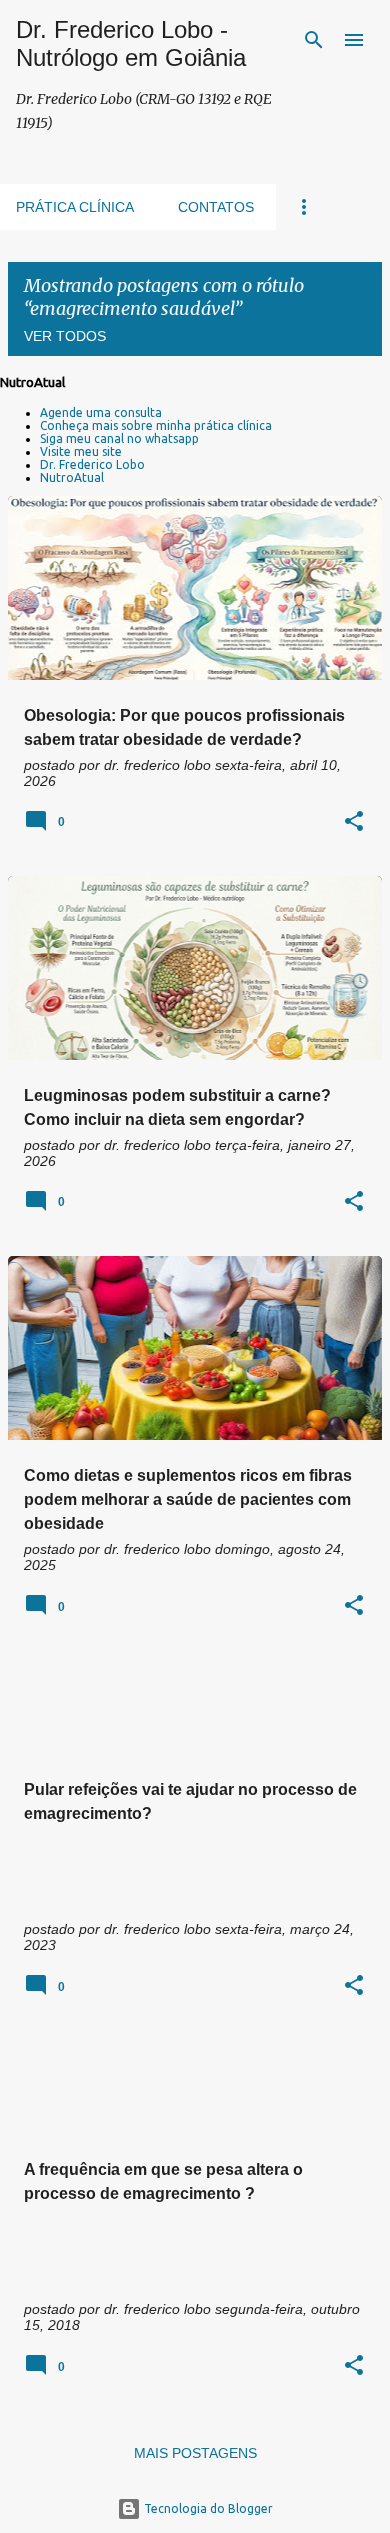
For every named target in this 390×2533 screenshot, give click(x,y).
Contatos (216, 207)
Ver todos (65, 336)
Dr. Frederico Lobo (92, 464)
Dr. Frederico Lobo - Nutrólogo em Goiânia (131, 43)
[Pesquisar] (314, 40)
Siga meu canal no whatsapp (119, 438)
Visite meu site (81, 451)
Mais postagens (195, 2453)
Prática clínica (75, 207)
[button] (354, 822)
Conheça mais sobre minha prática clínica (156, 425)
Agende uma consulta (101, 412)
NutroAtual (72, 477)
